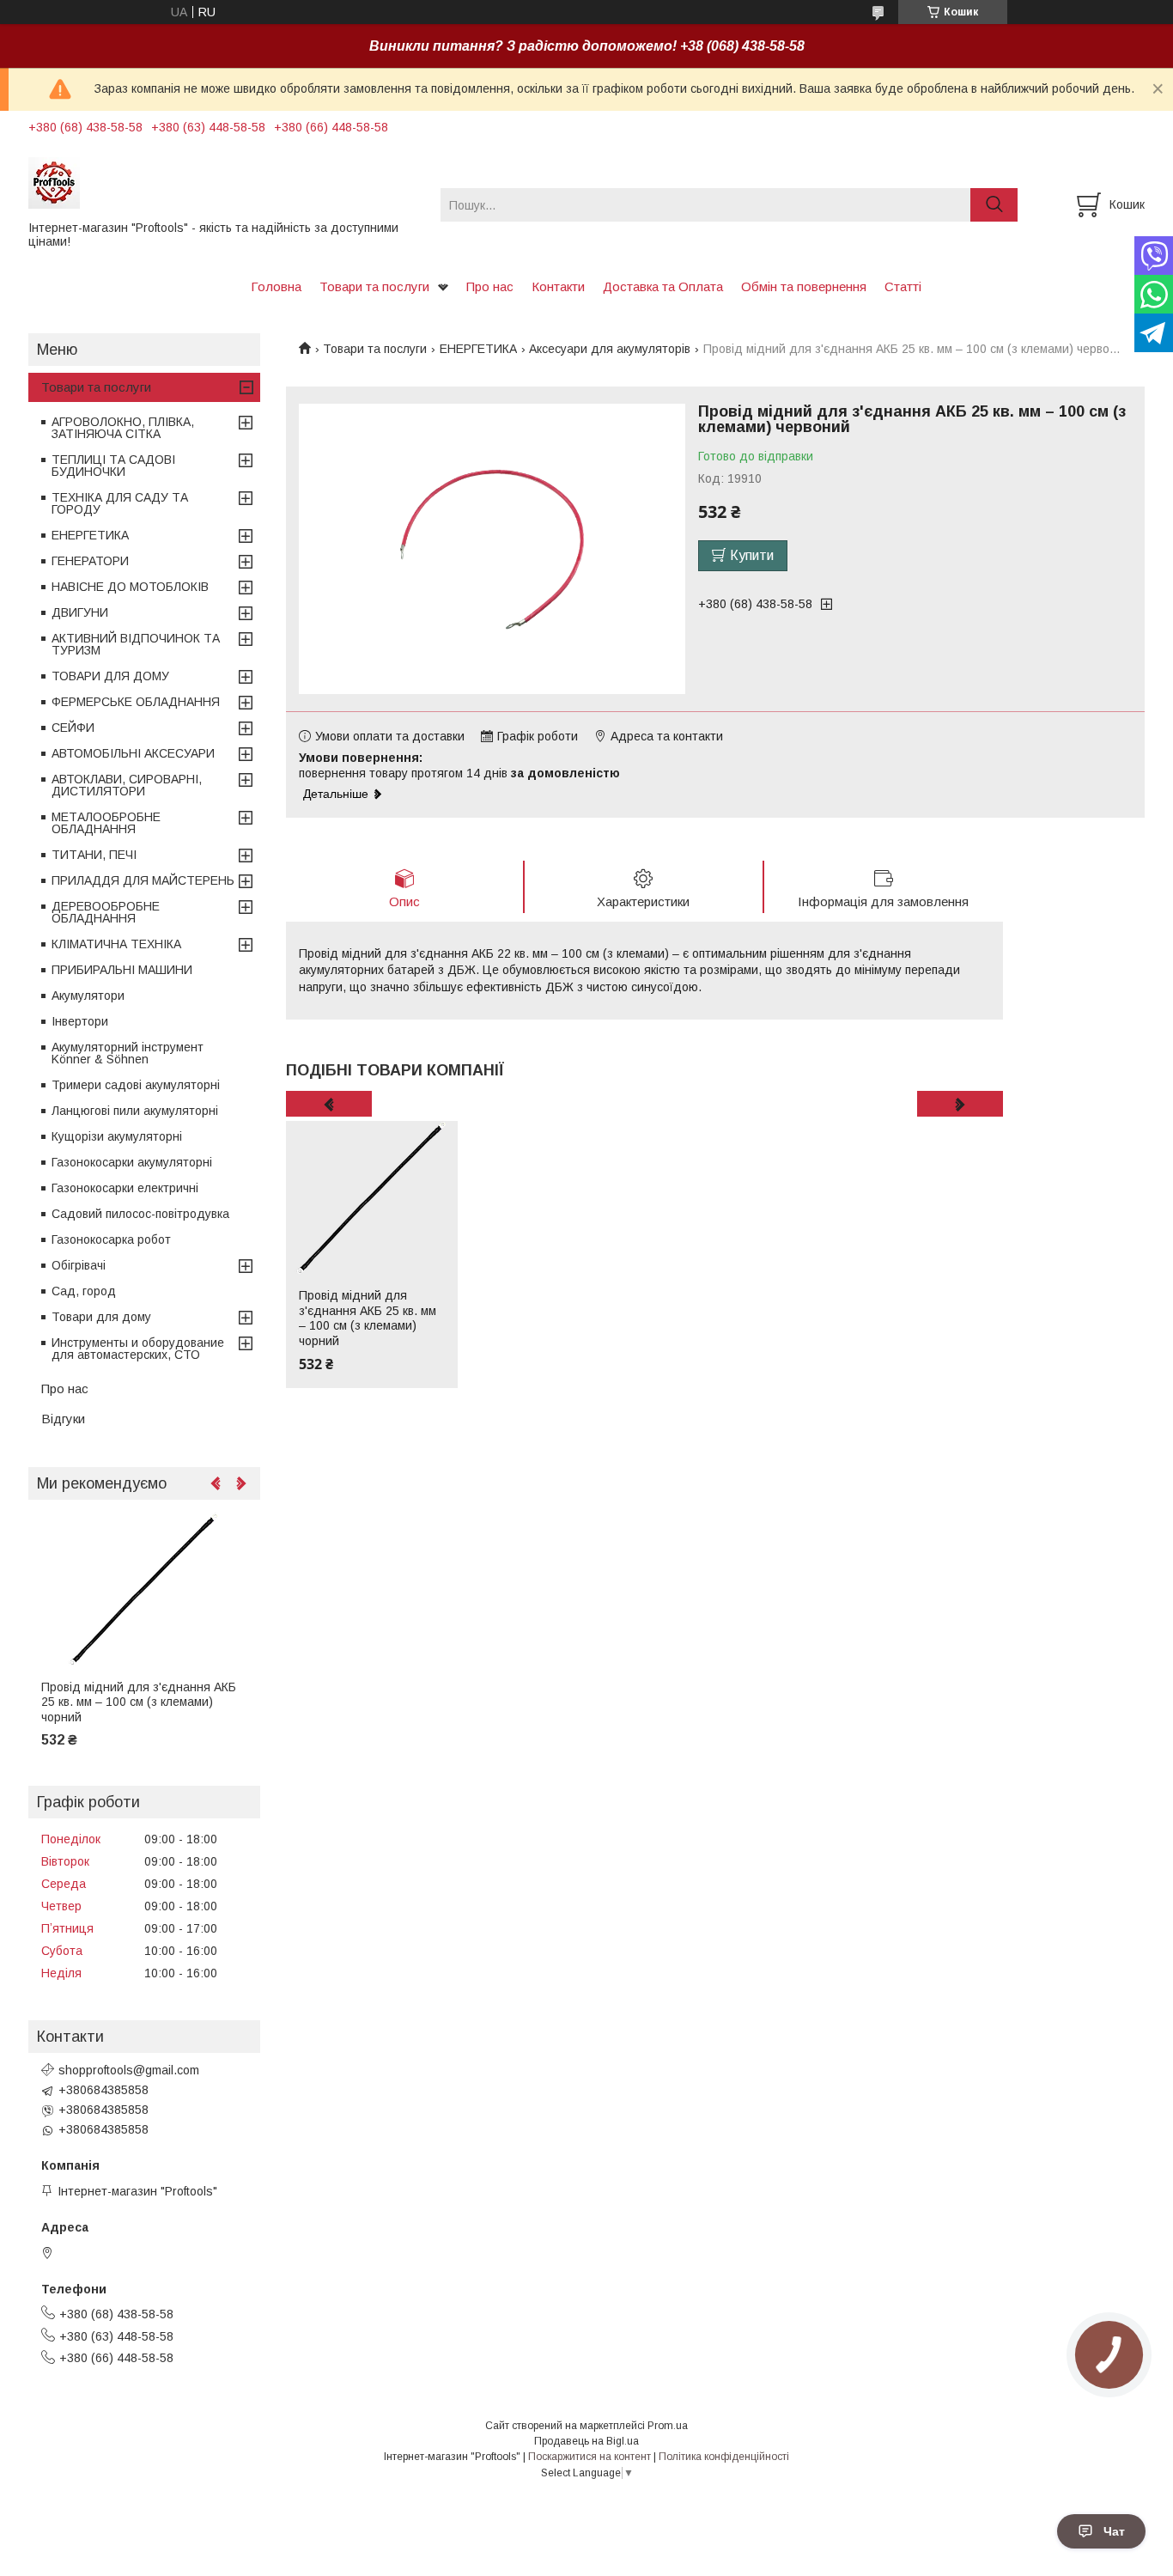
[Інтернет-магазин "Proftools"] (224, 182)
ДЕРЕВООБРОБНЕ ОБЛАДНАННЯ (106, 912)
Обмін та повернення (804, 286)
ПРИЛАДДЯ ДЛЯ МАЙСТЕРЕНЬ (143, 880)
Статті (903, 286)
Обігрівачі (79, 1265)
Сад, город (84, 1291)
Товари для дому (101, 1317)
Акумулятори (88, 996)
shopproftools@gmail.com (129, 2070)
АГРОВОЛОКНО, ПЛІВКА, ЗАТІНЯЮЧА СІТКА (123, 428)
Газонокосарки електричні (125, 1188)
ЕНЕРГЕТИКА (478, 349)
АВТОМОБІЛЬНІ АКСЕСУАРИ (133, 753)
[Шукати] (994, 205)
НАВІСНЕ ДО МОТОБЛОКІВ (130, 587)
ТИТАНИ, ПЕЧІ (94, 855)
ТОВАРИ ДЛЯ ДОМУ (110, 676)
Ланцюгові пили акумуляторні (135, 1111)
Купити (752, 555)
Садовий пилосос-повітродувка (140, 1214)
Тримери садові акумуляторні (136, 1085)
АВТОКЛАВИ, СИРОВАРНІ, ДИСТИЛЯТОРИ (127, 785)
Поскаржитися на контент (590, 2457)
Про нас (490, 286)
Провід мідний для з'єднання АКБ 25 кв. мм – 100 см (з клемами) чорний (368, 1318)
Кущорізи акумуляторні (117, 1136)
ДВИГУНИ (80, 612)
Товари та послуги (374, 286)
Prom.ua (668, 2426)
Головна (276, 286)
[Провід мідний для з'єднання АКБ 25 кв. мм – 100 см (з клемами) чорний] (372, 1198)
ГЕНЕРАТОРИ (90, 561)
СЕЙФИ (73, 728)
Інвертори (80, 1021)
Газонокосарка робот (111, 1239)
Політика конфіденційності (724, 2457)
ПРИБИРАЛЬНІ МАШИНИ (122, 970)
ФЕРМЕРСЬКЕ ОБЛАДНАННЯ (136, 702)
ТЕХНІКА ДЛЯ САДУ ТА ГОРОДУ (120, 503)
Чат (1114, 2531)
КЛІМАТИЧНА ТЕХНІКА (116, 944)
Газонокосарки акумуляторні (132, 1162)
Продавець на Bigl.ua (586, 2441)
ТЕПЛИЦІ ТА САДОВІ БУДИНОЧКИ (113, 466)
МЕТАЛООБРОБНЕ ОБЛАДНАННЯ (106, 823)
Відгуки (63, 1419)
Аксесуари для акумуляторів (610, 349)
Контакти (558, 286)
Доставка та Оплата (663, 286)
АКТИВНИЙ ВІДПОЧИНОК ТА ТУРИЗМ (136, 644)
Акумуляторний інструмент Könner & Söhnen (128, 1053)
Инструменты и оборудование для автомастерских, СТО (138, 1349)
